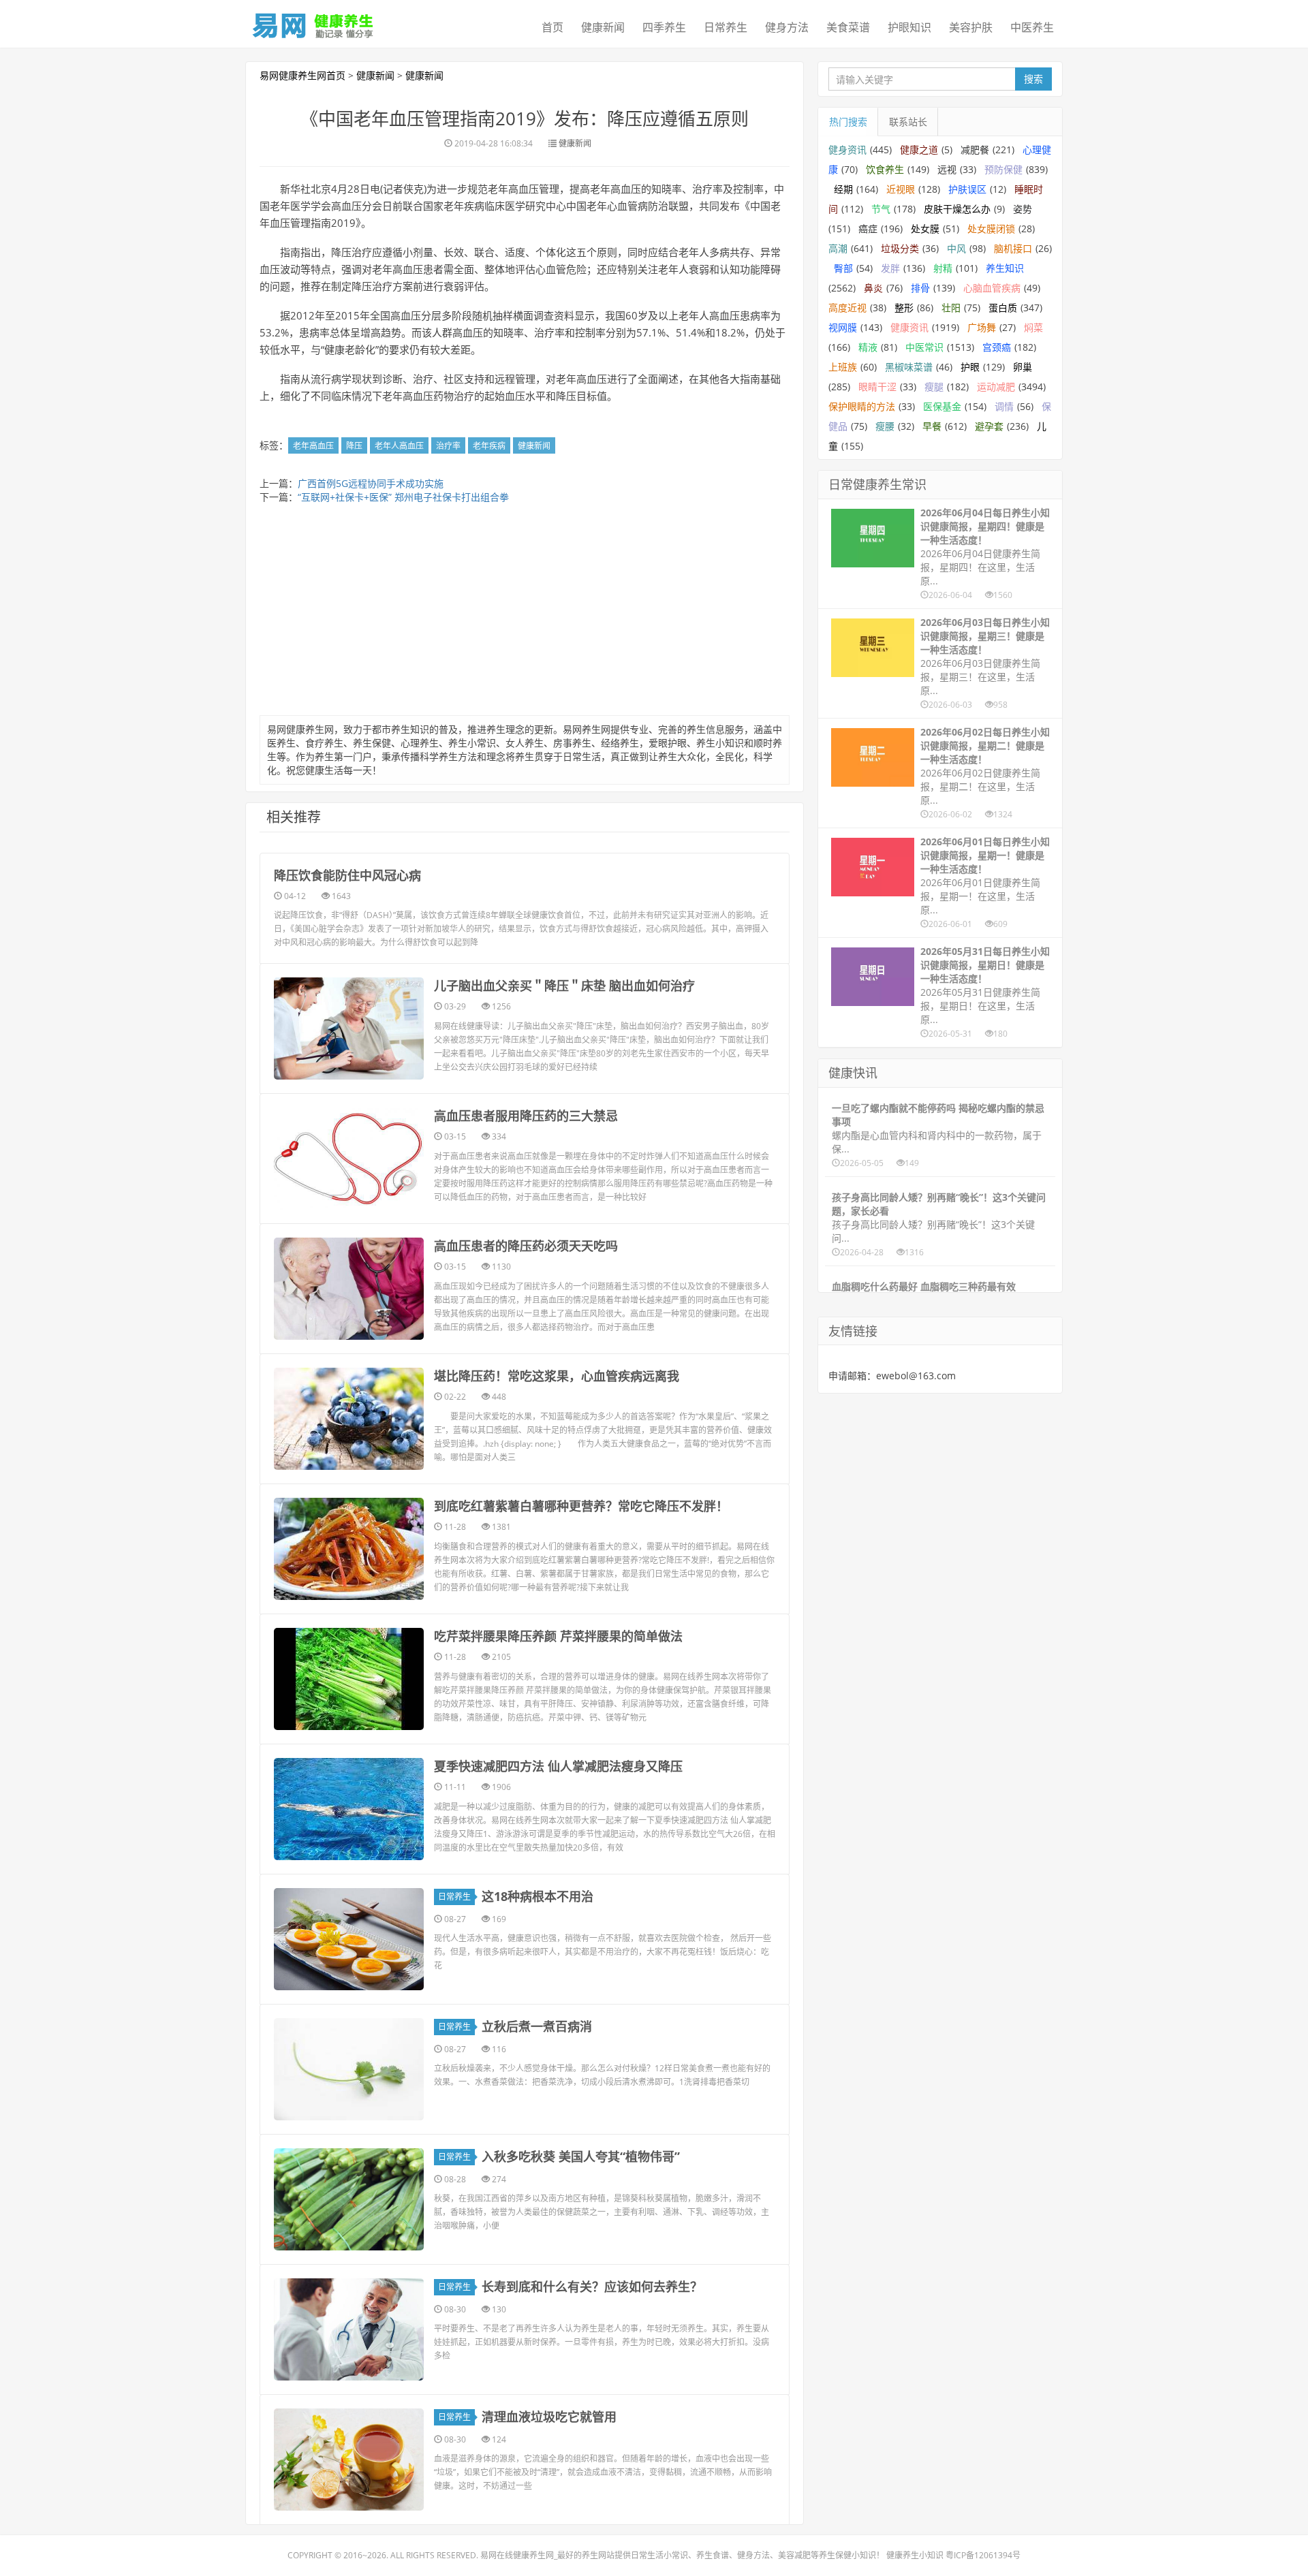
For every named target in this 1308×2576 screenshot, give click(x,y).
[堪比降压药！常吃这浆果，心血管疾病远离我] (349, 1419)
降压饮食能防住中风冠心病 (347, 875)
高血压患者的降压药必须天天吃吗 (526, 1246)
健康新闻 (603, 27)
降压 (354, 446)
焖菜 (1033, 327)
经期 (843, 189)
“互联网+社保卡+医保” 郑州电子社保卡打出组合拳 (403, 497)
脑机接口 (1013, 248)
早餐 (932, 426)
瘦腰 (885, 426)
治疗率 (448, 446)
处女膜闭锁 (991, 229)
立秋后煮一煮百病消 (537, 2026)
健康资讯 (909, 327)
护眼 (970, 367)
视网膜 (843, 327)
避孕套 (989, 426)
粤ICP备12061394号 (983, 2555)
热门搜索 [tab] (848, 122)
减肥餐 (975, 150)
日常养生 (726, 27)
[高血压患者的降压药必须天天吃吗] (349, 1289)
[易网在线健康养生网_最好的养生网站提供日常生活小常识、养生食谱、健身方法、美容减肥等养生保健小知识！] (313, 22)
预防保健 (1003, 169)
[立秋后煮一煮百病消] (349, 2069)
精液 (868, 347)
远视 (947, 169)
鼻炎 (873, 288)
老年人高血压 (399, 446)
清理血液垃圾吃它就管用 (549, 2417)
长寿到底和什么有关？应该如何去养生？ (592, 2287)
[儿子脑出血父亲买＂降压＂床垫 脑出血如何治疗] (349, 1028)
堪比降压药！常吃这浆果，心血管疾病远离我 (557, 1376)
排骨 (920, 288)
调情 (1004, 406)
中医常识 (924, 347)
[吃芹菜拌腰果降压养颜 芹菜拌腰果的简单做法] (349, 1679)
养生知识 (1005, 268)
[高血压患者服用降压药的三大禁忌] (349, 1159)
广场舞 (982, 327)
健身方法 (787, 27)
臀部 (843, 268)
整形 (904, 308)
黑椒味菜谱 (909, 367)
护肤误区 (967, 189)
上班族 (843, 367)
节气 (881, 209)
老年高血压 (313, 446)
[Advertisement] (525, 613)
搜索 (1033, 79)
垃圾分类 (900, 248)
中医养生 (1032, 27)
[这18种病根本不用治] (349, 1939)
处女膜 (925, 229)
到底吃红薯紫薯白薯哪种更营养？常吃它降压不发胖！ (581, 1506)
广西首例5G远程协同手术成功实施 (371, 483)
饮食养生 (885, 169)
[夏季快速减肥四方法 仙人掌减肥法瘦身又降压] (349, 1809)
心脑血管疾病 (992, 288)
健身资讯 (847, 150)
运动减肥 (996, 387)
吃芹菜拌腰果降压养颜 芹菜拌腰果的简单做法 (558, 1636)
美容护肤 (971, 27)
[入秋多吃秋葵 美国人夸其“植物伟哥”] (349, 2199)
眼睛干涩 (877, 387)
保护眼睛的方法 (862, 406)
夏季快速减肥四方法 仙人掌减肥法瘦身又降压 (558, 1766)
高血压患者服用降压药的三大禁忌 (526, 1116)
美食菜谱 (848, 27)
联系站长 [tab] (908, 122)
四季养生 (664, 27)
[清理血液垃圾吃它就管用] (349, 2460)
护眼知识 (909, 27)
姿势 (1023, 209)
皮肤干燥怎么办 (957, 209)
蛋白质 (1003, 308)
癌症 (868, 229)
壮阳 (951, 308)
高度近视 (847, 308)
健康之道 (919, 150)
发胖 (890, 268)
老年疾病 (489, 446)
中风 (956, 248)
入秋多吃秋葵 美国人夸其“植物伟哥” (581, 2156)
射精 (943, 268)
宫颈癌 (997, 347)
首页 (552, 27)
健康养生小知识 (915, 2555)
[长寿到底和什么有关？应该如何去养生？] (349, 2329)
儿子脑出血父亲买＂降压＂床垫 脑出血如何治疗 (564, 986)
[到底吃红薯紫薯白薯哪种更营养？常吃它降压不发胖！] (349, 1549)
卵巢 (1023, 367)
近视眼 (901, 189)
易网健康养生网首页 (302, 75)
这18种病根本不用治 (538, 1896)
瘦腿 (934, 387)
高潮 (838, 248)
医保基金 (942, 406)
